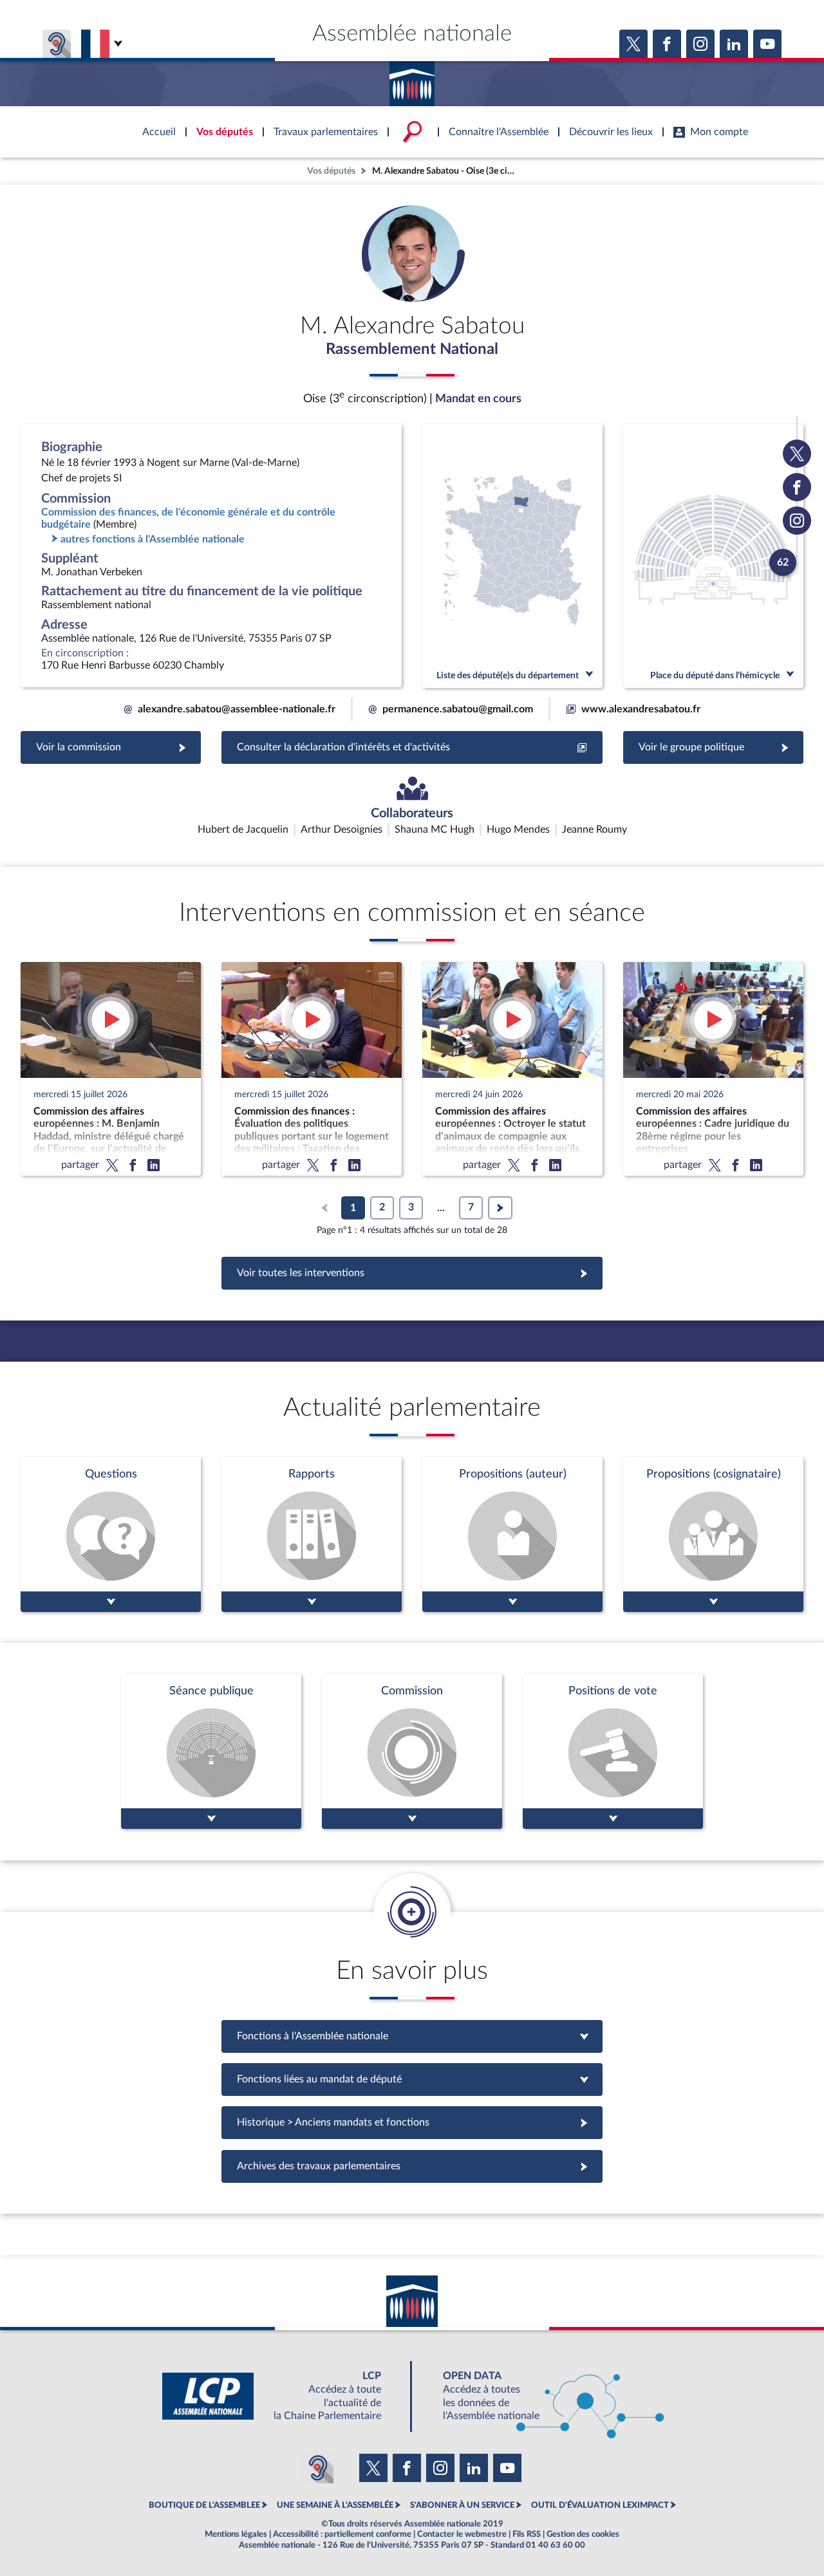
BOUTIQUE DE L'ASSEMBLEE (204, 2505)
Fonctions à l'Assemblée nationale (412, 2036)
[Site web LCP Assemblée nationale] (282, 2396)
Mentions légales (236, 2534)
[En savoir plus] (512, 1534)
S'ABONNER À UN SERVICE (462, 2505)
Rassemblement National (412, 349)
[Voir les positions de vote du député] (613, 1751)
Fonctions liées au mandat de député (412, 2079)
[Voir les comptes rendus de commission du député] (412, 1751)
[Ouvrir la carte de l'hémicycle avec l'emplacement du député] (713, 556)
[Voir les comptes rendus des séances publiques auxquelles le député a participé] (211, 1751)
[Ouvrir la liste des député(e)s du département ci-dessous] (512, 556)
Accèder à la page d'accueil (412, 79)
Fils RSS (527, 2534)
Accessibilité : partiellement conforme (342, 2534)
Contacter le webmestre (462, 2534)
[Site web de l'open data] (542, 2396)
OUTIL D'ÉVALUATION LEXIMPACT (600, 2505)
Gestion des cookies (583, 2534)
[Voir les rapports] (312, 1534)
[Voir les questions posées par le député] (111, 1534)
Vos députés (331, 171)
